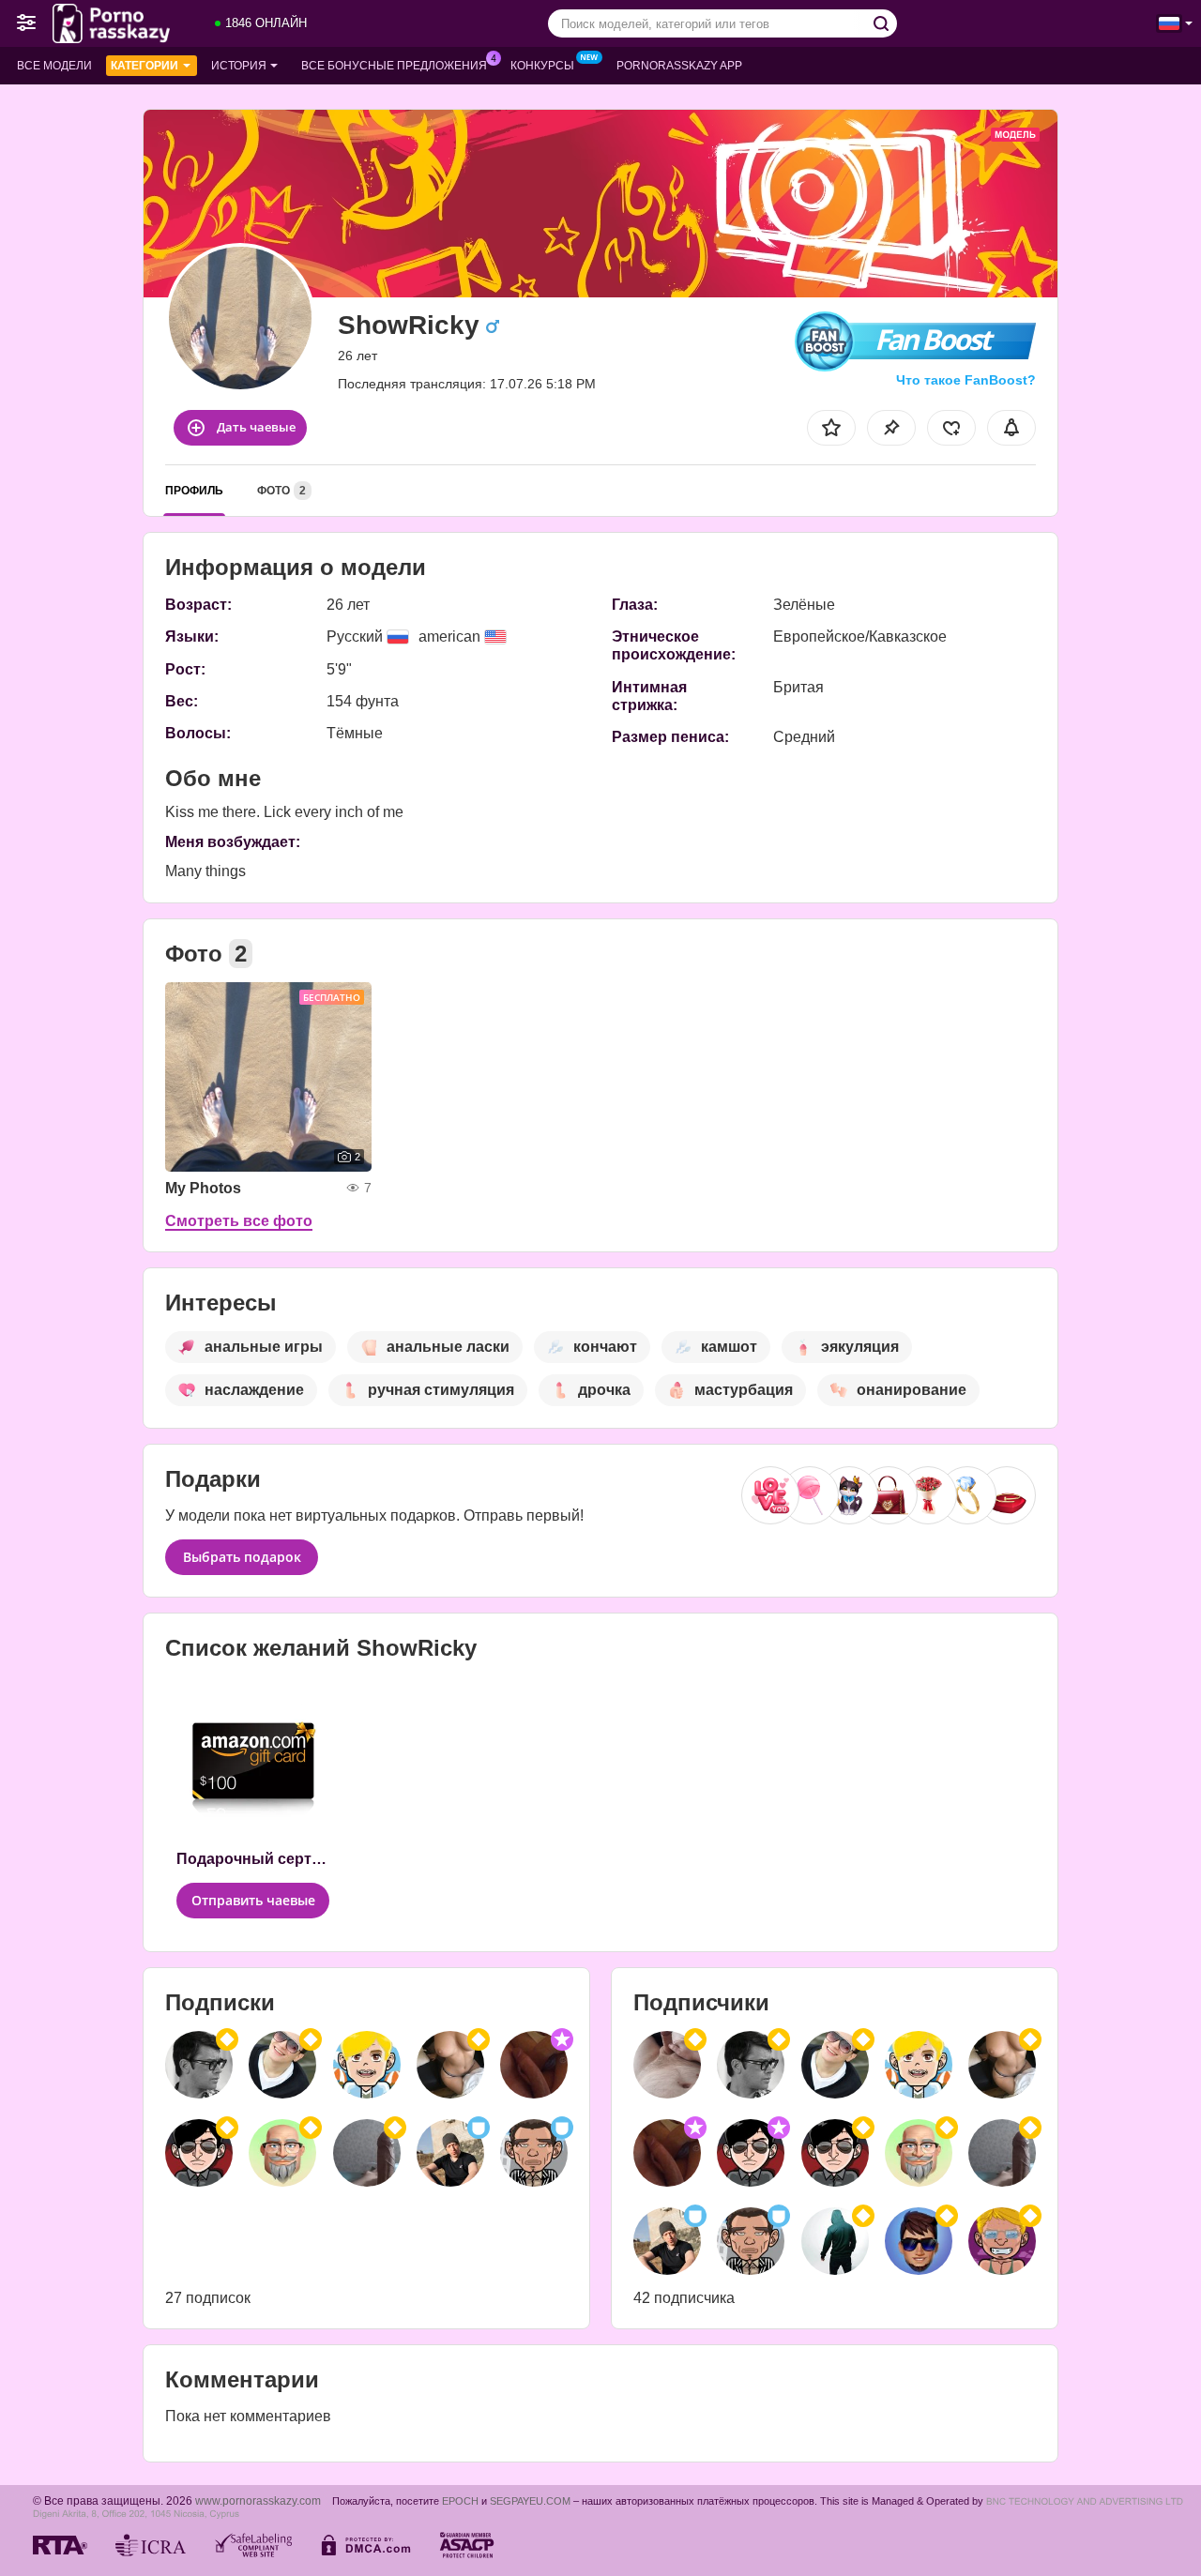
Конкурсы (542, 66)
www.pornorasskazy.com (258, 2500)
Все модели (54, 66)
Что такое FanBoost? (966, 380)
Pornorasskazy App (679, 66)
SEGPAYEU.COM (530, 2501)
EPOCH (460, 2501)
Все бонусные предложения (394, 66)
